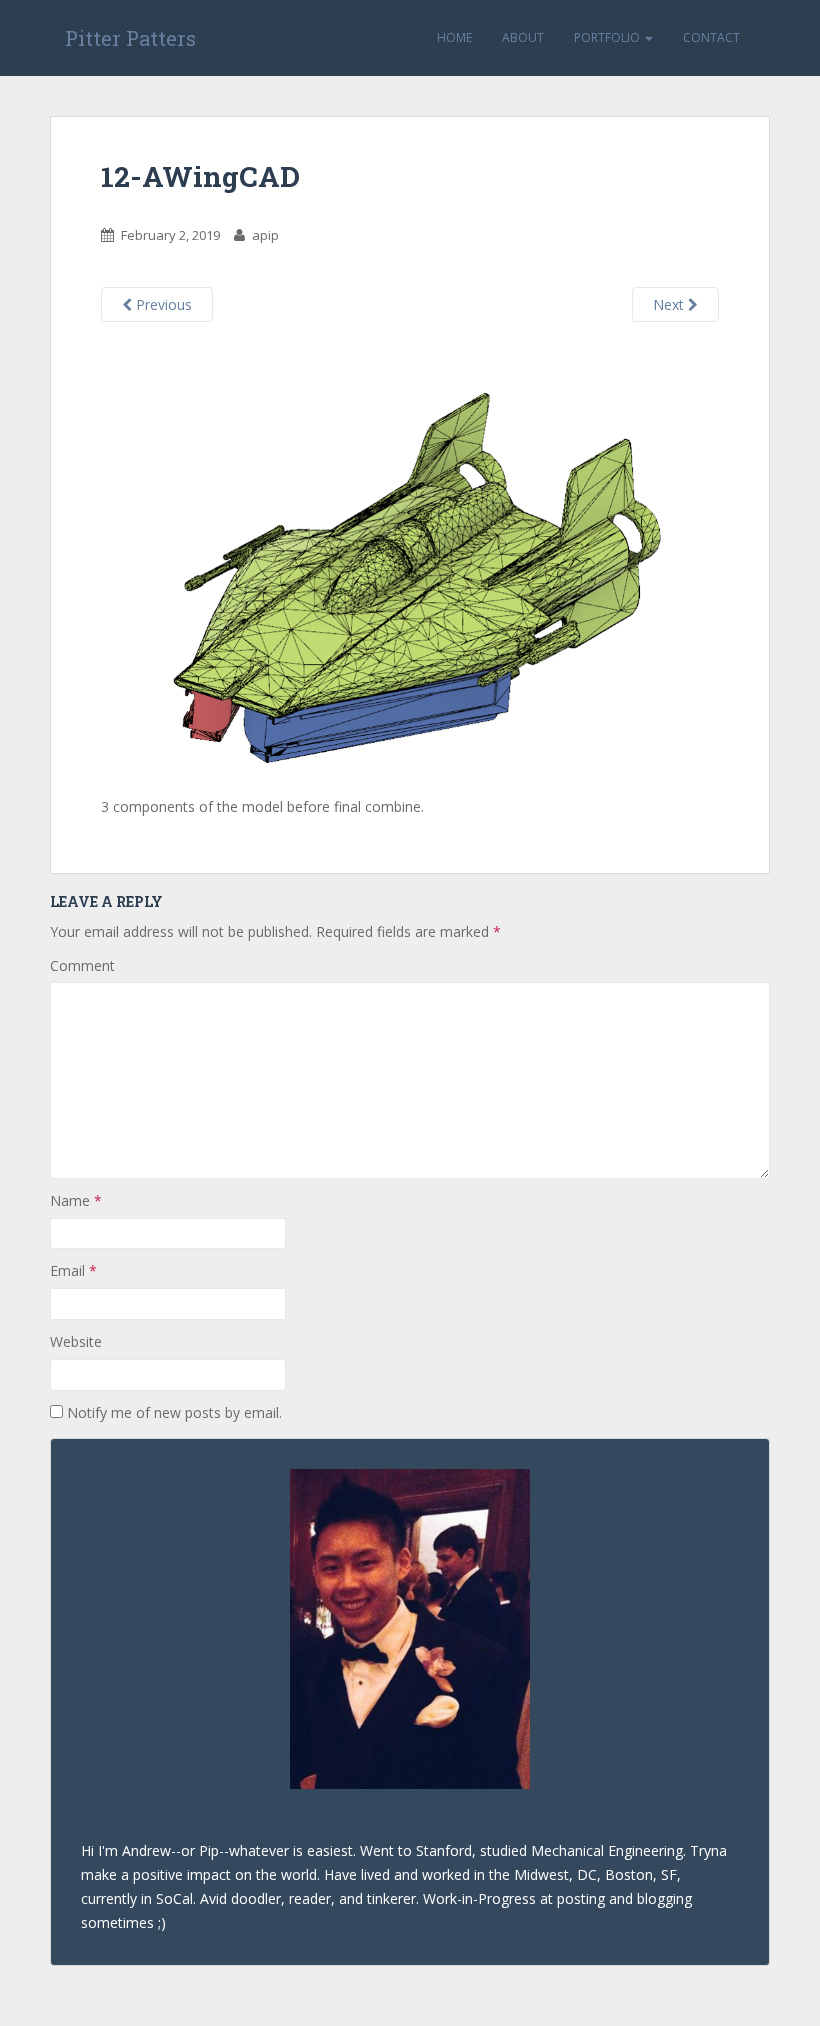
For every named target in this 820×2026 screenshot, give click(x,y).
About (523, 37)
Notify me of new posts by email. (174, 1412)
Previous (162, 304)
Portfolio (608, 37)
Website (76, 1341)
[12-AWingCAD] (410, 567)
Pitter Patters (130, 38)
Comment (82, 965)
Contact (711, 37)
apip (265, 235)
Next (670, 304)
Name (76, 1200)
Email (73, 1270)
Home (454, 37)
